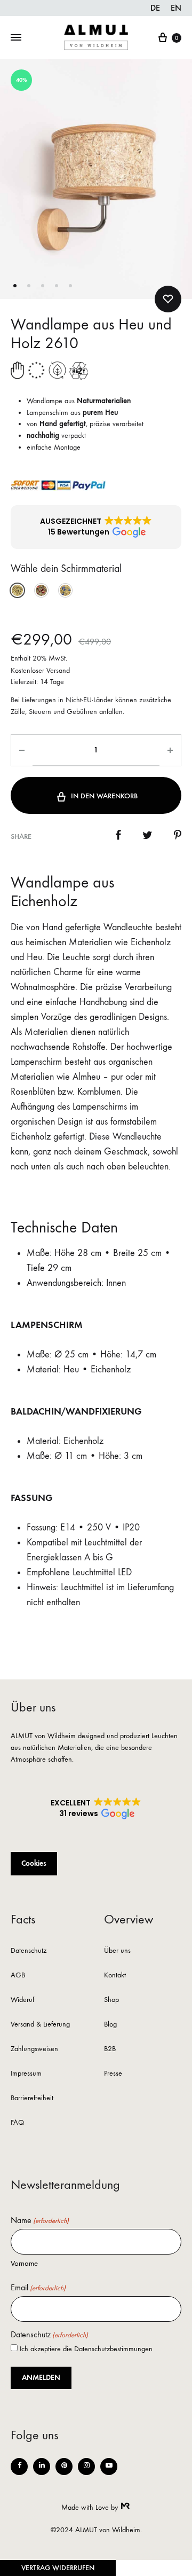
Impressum (26, 2074)
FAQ (17, 2123)
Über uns (117, 1951)
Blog (110, 2025)
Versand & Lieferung (40, 2025)
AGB (18, 1976)
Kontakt (115, 1976)
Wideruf (22, 2000)
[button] (96, 527)
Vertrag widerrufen (58, 2568)
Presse (113, 2074)
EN (176, 8)
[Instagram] (86, 2467)
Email (38, 2288)
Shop (111, 2000)
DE (155, 8)
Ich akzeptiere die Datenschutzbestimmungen (86, 2349)
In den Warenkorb (104, 796)
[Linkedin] (42, 2467)
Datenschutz (29, 1951)
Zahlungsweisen (34, 2049)
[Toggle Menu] (16, 38)
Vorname (24, 2263)
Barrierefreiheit (32, 2098)
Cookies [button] (34, 1863)
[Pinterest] (64, 2467)
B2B (110, 2049)
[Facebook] (19, 2467)
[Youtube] (109, 2467)
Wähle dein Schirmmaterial (66, 568)
